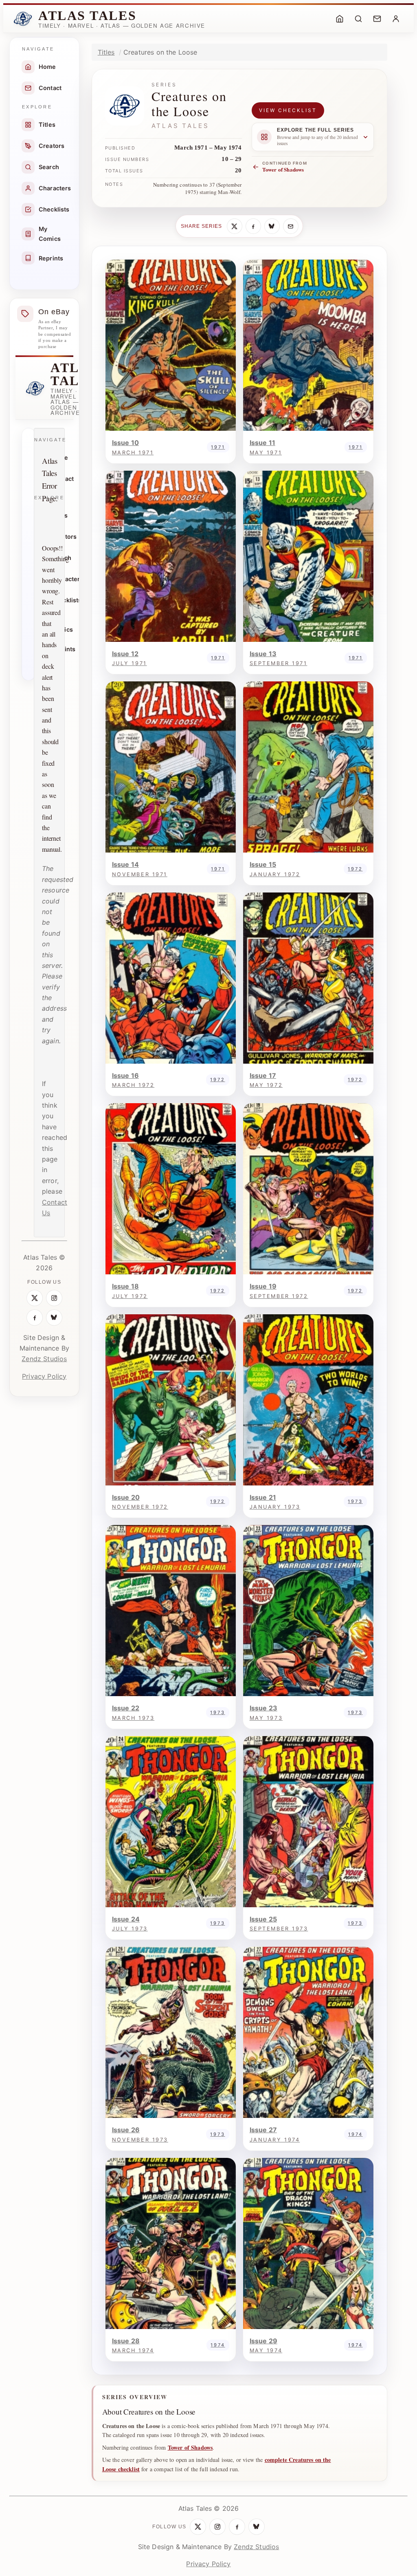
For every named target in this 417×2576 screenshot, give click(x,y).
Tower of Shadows (190, 2447)
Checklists (54, 209)
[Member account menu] (396, 19)
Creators (52, 146)
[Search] (358, 19)
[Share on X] (235, 226)
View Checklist (288, 110)
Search (49, 167)
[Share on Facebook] (253, 226)
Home (47, 67)
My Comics (50, 234)
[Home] (340, 19)
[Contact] (377, 19)
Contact (50, 88)
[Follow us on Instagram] (54, 1298)
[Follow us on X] (35, 1298)
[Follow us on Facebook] (35, 1318)
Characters (55, 188)
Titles (47, 125)
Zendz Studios (44, 1359)
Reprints (51, 258)
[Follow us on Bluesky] (54, 1318)
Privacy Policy (44, 1376)
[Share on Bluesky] (272, 226)
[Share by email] (291, 226)
